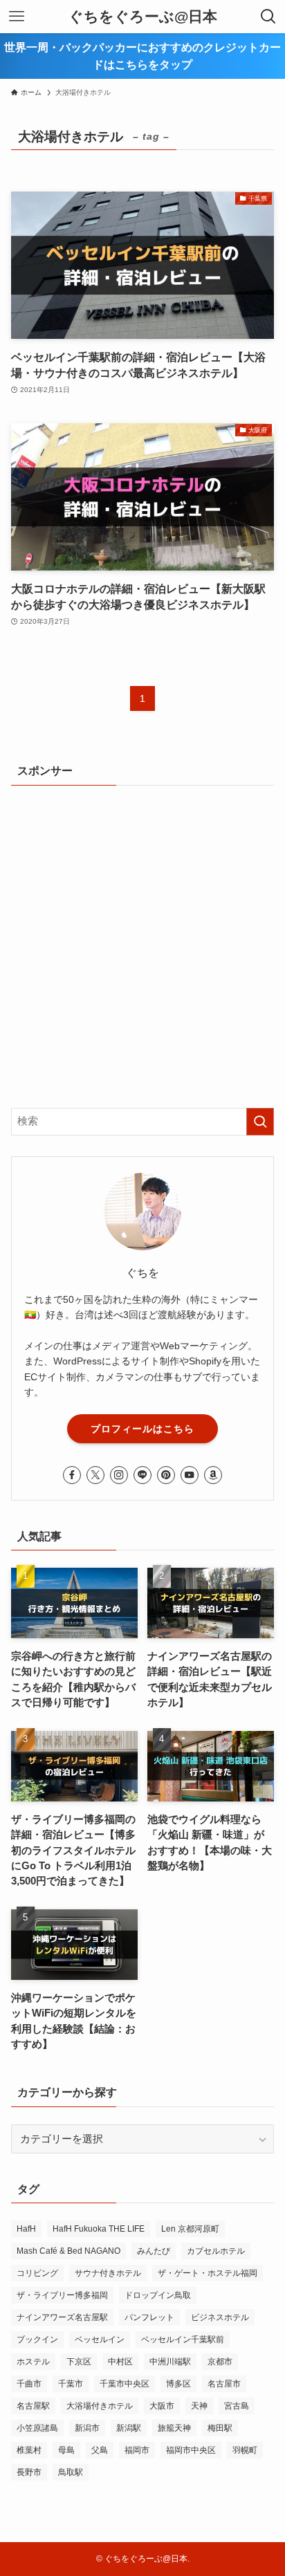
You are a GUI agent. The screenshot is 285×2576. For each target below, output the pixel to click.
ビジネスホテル (220, 2317)
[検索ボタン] (268, 17)
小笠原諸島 (37, 2428)
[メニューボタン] (17, 17)
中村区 (120, 2362)
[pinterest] (166, 1475)
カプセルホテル (216, 2251)
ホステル (33, 2362)
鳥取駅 (71, 2472)
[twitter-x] (95, 1475)
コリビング (37, 2273)
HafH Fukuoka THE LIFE (99, 2229)
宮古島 (237, 2406)
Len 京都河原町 (190, 2229)
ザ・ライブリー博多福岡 (62, 2295)
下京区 (79, 2362)
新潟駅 (129, 2428)
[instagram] (119, 1475)
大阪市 (162, 2406)
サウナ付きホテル (108, 2273)
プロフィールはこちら (142, 1429)
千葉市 (71, 2384)
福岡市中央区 (191, 2450)
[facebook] (72, 1475)
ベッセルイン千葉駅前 (183, 2339)
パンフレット (149, 2317)
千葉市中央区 (125, 2384)
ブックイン (37, 2339)
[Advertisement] (142, 945)
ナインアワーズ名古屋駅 (62, 2317)
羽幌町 (245, 2450)
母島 (66, 2450)
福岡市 (137, 2450)
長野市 (29, 2472)
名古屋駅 (33, 2406)
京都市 (220, 2362)
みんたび (154, 2251)
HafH (26, 2229)
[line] (142, 1475)
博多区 (178, 2384)
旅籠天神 (174, 2428)
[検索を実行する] (260, 1122)
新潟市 (87, 2428)
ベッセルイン (100, 2339)
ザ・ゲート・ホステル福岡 (208, 2273)
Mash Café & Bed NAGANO (68, 2251)
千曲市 (29, 2384)
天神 (199, 2406)
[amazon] (213, 1475)
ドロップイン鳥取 (158, 2295)
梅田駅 (220, 2428)
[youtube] (190, 1475)
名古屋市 (224, 2384)
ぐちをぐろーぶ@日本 (143, 17)
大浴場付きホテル (100, 2406)
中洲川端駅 (170, 2362)
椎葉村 (29, 2450)
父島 (100, 2450)
